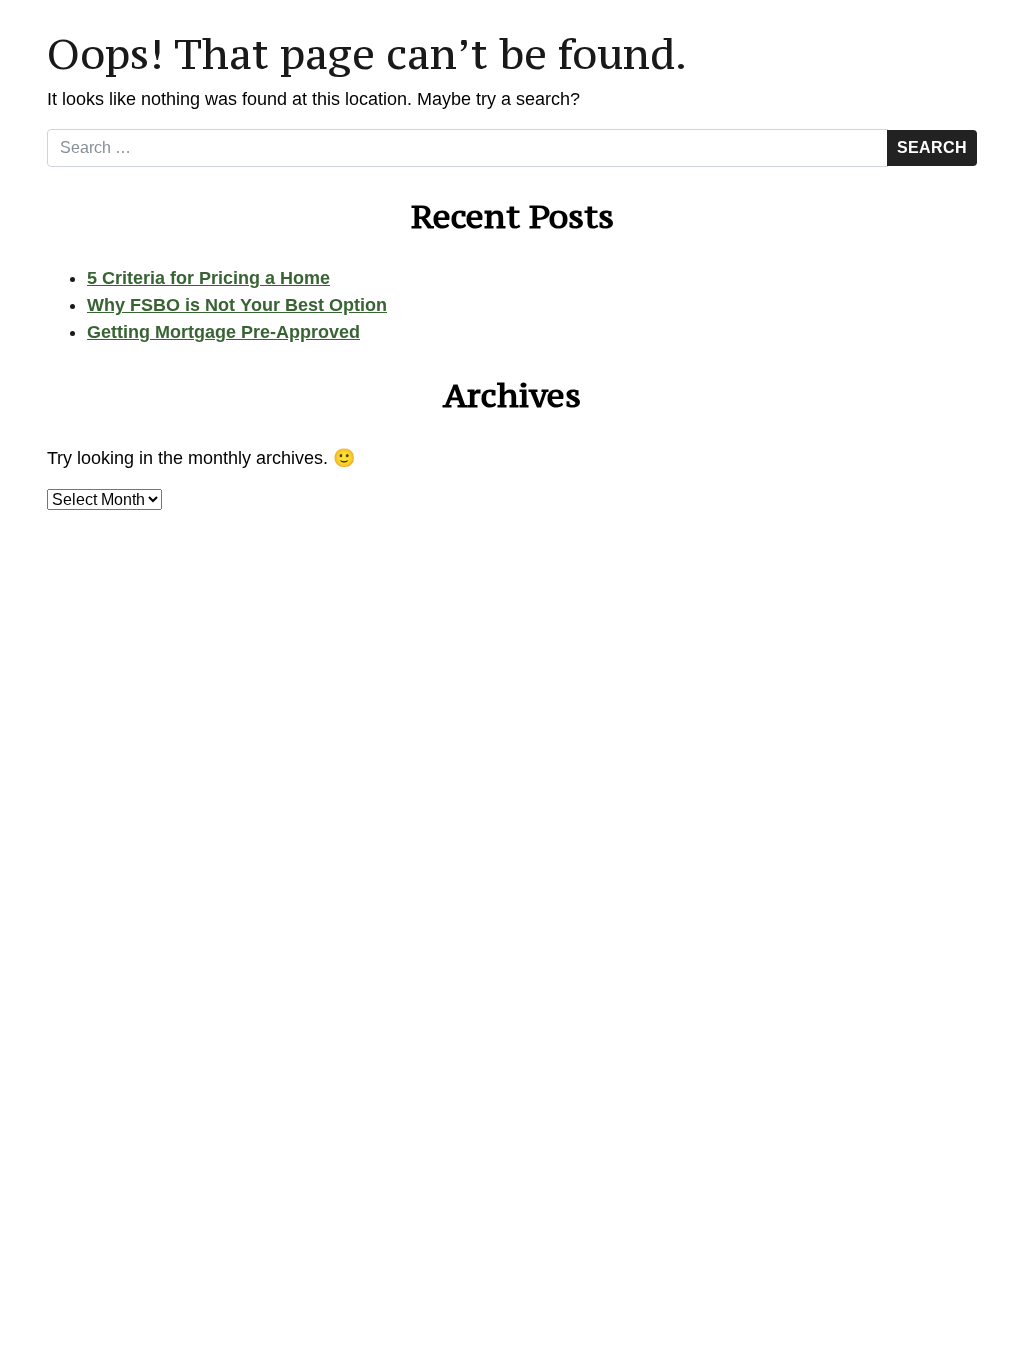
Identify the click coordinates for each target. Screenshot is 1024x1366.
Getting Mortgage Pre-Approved (223, 332)
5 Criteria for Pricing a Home (208, 278)
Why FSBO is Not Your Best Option (237, 305)
